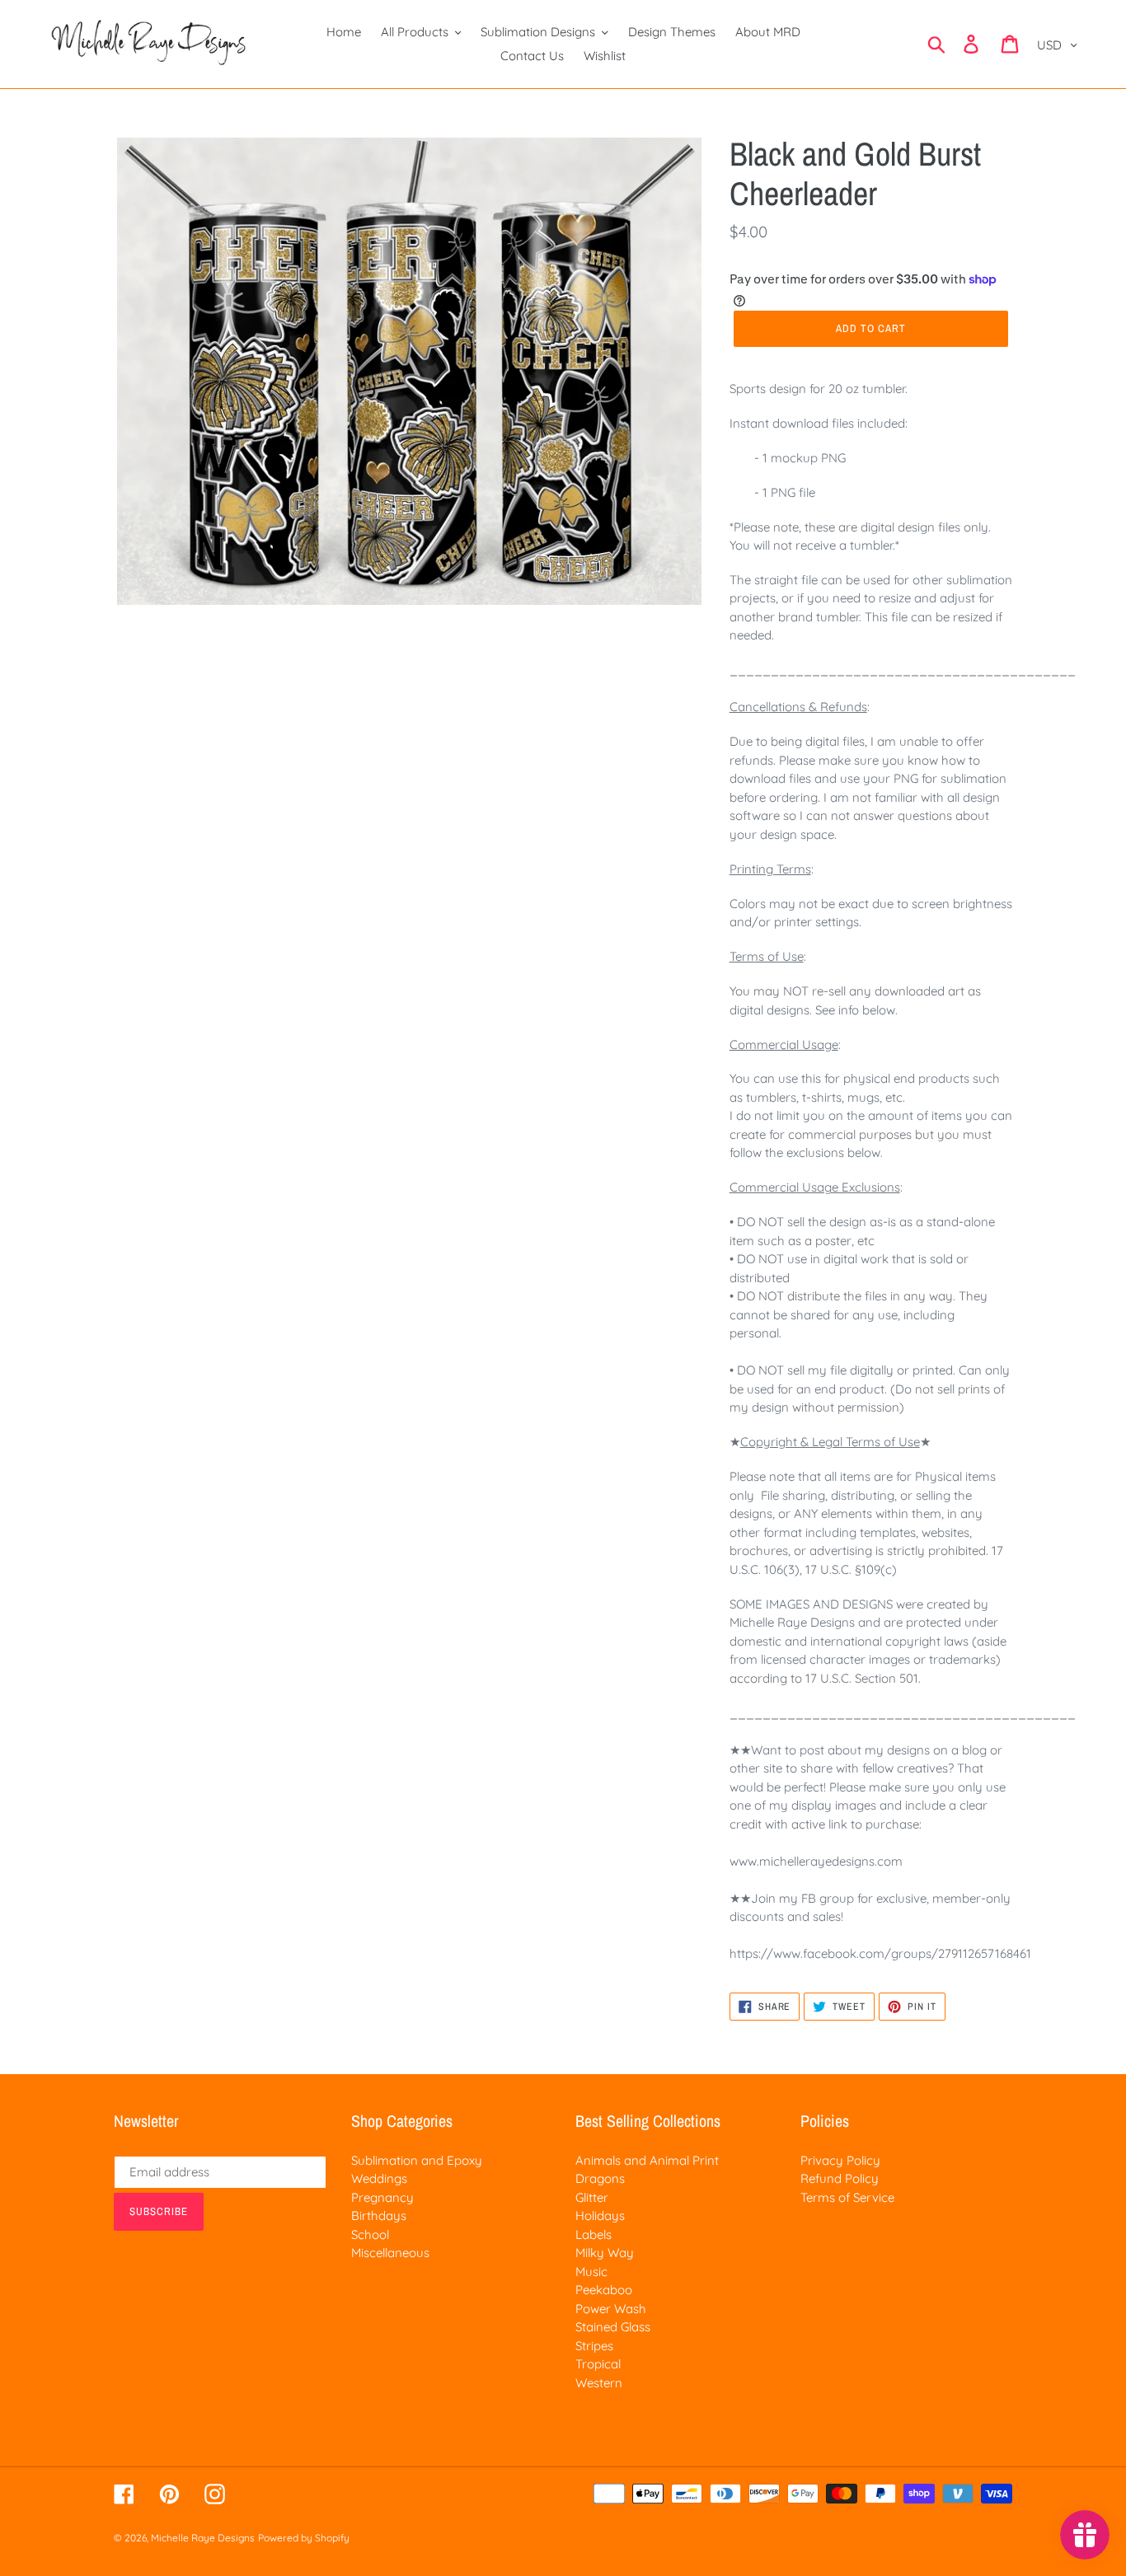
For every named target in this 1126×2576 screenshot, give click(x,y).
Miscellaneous (390, 2253)
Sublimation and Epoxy (417, 2160)
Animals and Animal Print (647, 2160)
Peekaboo (604, 2290)
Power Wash (611, 2309)
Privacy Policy (840, 2160)
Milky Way (605, 2253)
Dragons (600, 2178)
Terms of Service (847, 2197)
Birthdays (379, 2215)
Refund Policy (840, 2178)
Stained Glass (613, 2327)
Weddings (379, 2178)
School (370, 2234)
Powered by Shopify (304, 2538)
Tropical (598, 2364)
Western (599, 2383)
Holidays (600, 2215)
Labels (593, 2234)
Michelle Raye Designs (203, 2538)
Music (591, 2272)
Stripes (594, 2346)
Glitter (592, 2197)
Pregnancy (382, 2197)
